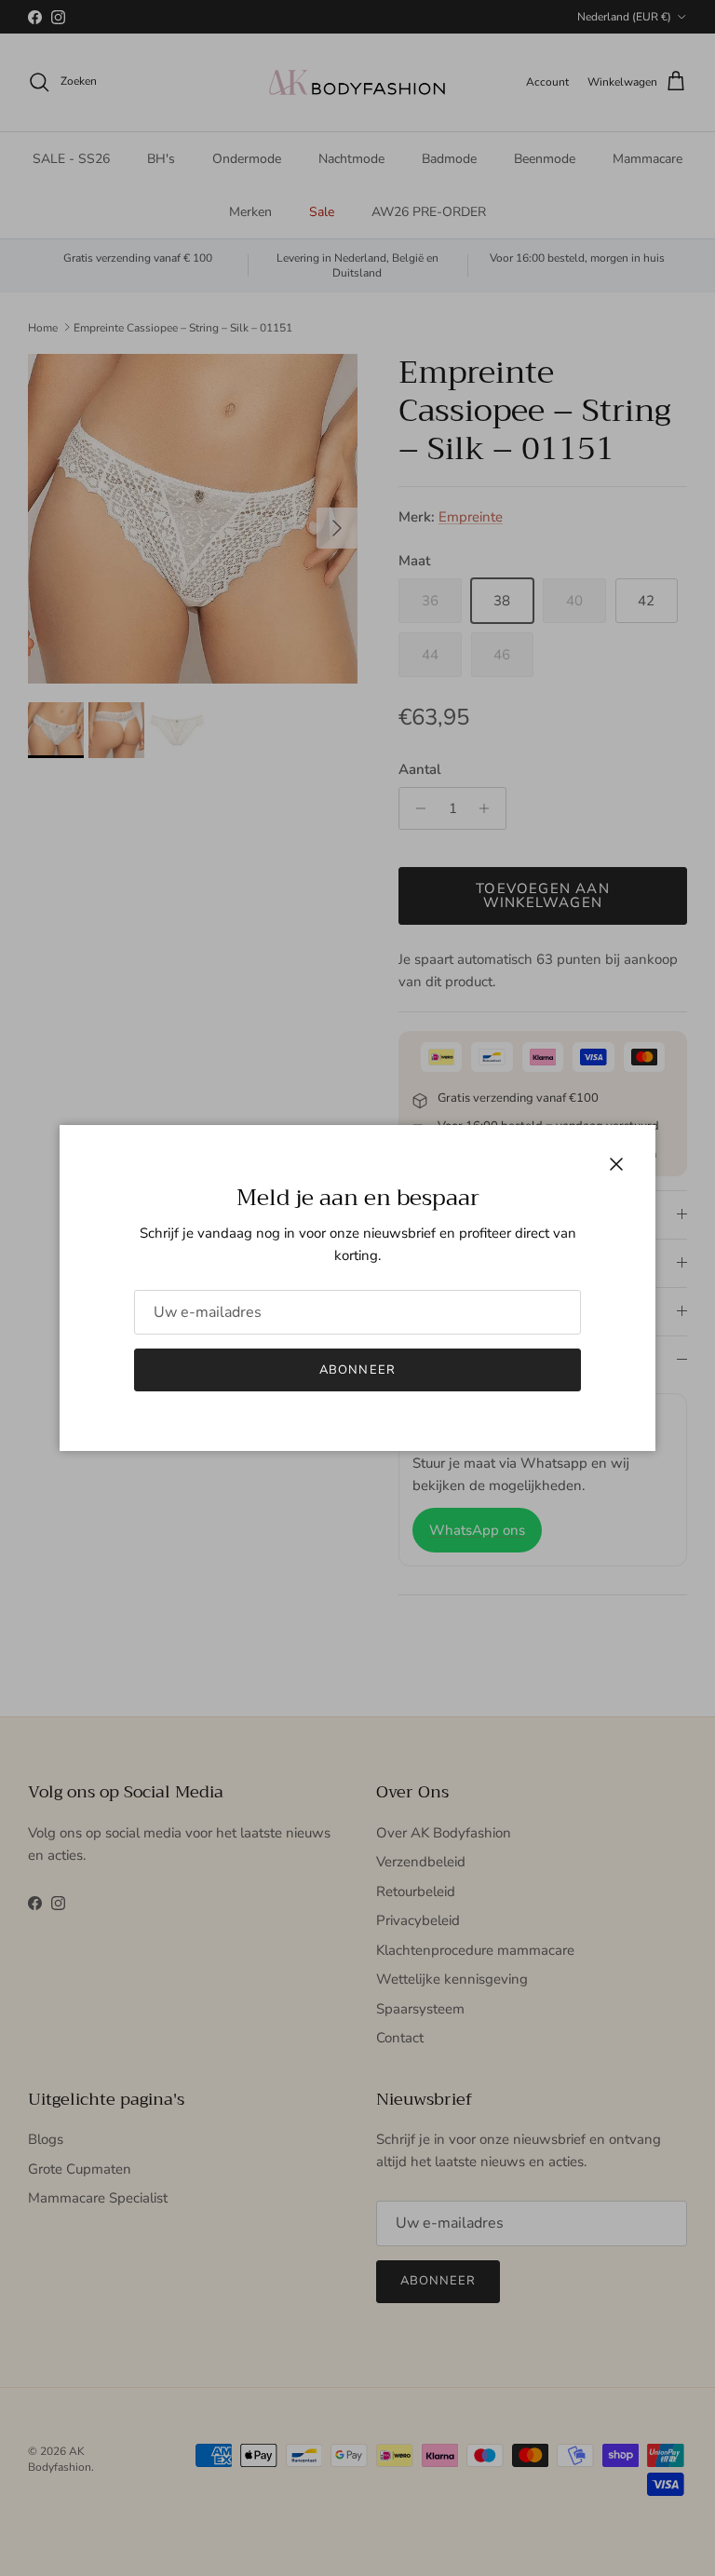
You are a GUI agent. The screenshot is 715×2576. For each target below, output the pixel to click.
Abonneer (357, 1370)
